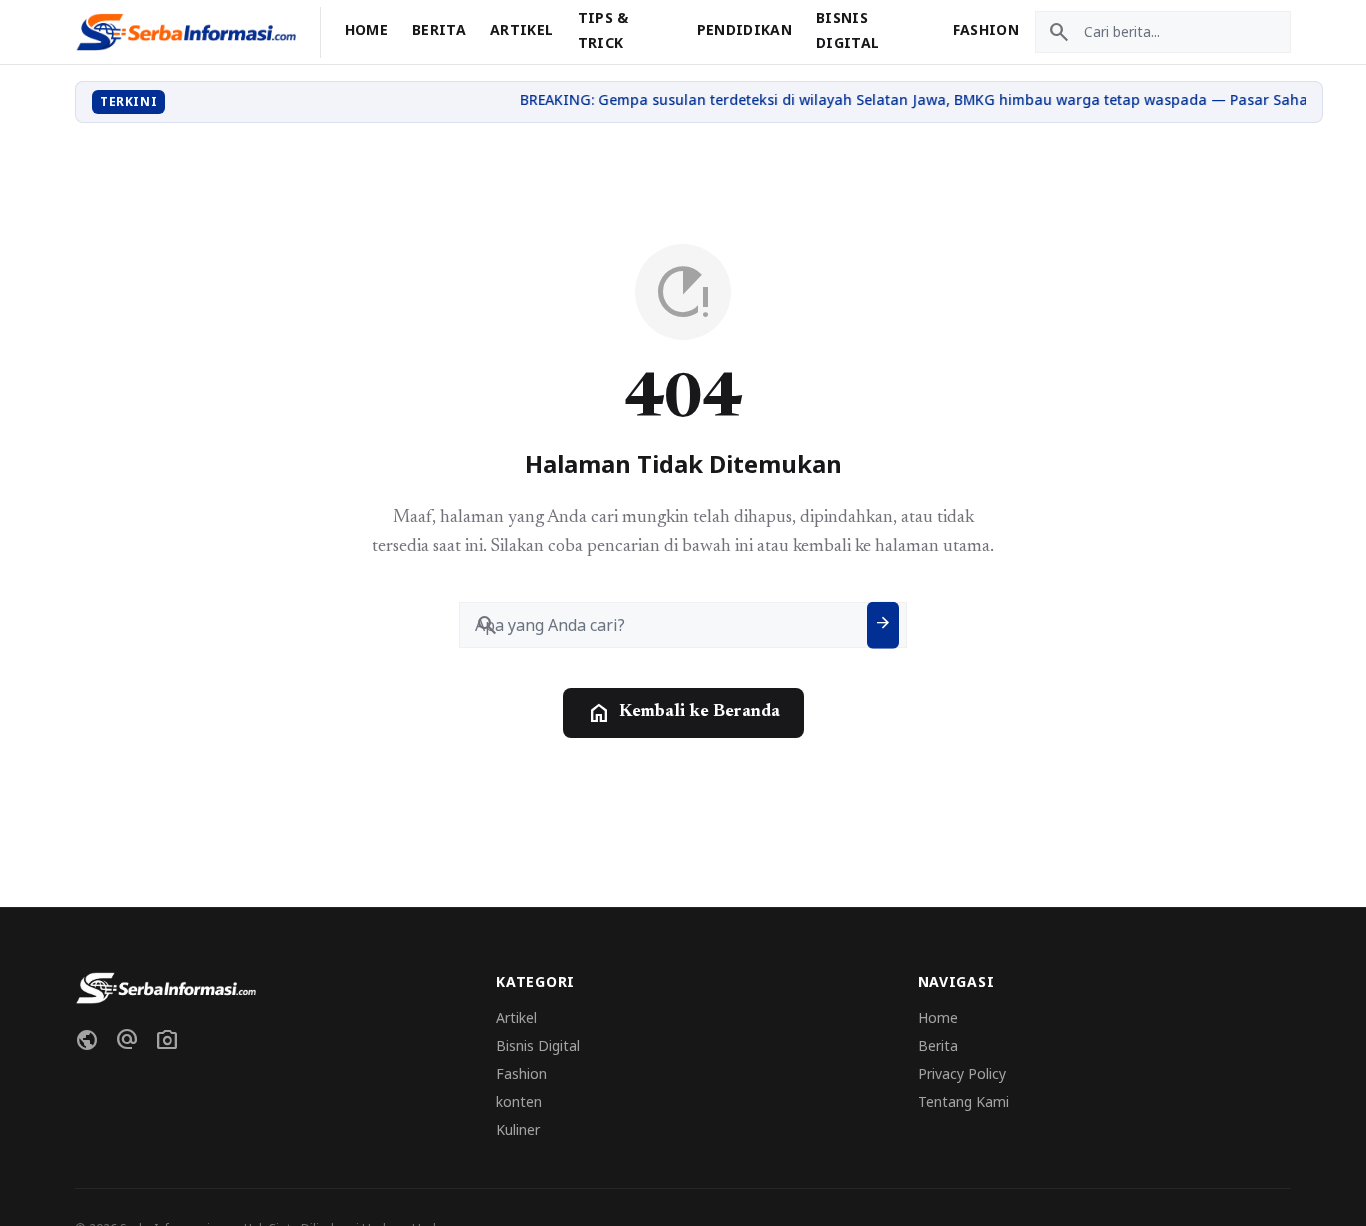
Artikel (521, 29)
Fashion (986, 29)
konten (519, 1101)
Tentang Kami (963, 1101)
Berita (439, 29)
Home (366, 29)
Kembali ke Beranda (683, 713)
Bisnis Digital (538, 1045)
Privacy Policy (962, 1073)
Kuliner (518, 1129)
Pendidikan (745, 29)
